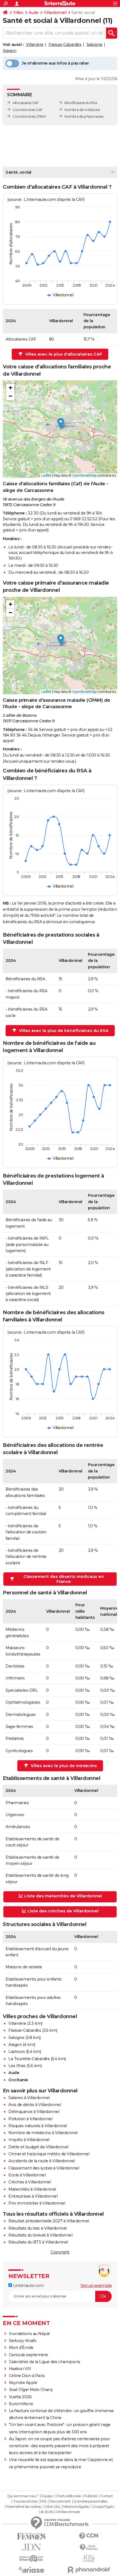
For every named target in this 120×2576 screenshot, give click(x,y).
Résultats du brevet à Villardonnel (40, 2235)
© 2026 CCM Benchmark (60, 2512)
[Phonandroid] (89, 2570)
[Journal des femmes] (31, 2536)
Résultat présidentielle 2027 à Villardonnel (49, 2221)
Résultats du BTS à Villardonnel (38, 2242)
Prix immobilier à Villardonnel (37, 2203)
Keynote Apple (23, 2383)
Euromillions (21, 2404)
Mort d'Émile (21, 2348)
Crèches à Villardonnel (30, 2182)
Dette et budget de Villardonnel (38, 2147)
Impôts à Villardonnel (29, 2140)
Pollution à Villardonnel (30, 2119)
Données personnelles (90, 2501)
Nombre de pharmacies (84, 116)
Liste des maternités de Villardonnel (63, 1896)
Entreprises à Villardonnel (33, 2196)
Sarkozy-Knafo (23, 2341)
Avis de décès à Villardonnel (35, 2105)
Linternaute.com (28, 2286)
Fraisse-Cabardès (65, 45)
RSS (43, 2501)
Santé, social (18, 172)
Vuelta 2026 (20, 2397)
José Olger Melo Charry (31, 2390)
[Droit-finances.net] (89, 2547)
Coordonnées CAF (27, 110)
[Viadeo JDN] (89, 2559)
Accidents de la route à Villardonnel (42, 2161)
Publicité (91, 2496)
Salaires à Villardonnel (29, 2098)
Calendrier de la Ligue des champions (45, 2362)
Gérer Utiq (52, 2507)
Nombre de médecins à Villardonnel (43, 2133)
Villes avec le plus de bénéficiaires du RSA (64, 1031)
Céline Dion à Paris (27, 2376)
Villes (18, 13)
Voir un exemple (96, 2286)
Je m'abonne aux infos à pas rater (55, 63)
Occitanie (18, 2080)
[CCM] (89, 2536)
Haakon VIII (20, 2369)
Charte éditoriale (68, 2496)
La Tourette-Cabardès (29, 2059)
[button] (61, 424)
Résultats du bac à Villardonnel (38, 2228)
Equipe (47, 2496)
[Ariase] (31, 2570)
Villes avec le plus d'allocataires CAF (64, 354)
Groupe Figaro (103, 2507)
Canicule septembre (28, 2355)
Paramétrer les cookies (24, 2507)
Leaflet (46, 475)
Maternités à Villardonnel (32, 2189)
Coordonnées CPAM (29, 116)
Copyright (60, 2252)
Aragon (9, 51)
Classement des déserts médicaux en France (64, 1579)
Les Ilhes (17, 2066)
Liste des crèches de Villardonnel (63, 1911)
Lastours (17, 2052)
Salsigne (94, 45)
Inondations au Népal (29, 2334)
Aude (33, 13)
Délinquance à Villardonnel (34, 2112)
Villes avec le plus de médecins (64, 1766)
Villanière (35, 45)
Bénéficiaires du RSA (81, 103)
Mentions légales (76, 2507)
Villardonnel (55, 13)
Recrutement (60, 2501)
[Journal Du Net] (31, 2547)
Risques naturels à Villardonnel (38, 2126)
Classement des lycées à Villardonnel (44, 2168)
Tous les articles (25, 2501)
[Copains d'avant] (31, 2559)
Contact (107, 2496)
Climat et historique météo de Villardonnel (49, 2154)
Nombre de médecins (82, 110)
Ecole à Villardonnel (27, 2175)
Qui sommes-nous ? (23, 2496)
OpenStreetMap (84, 475)
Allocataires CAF (26, 103)
